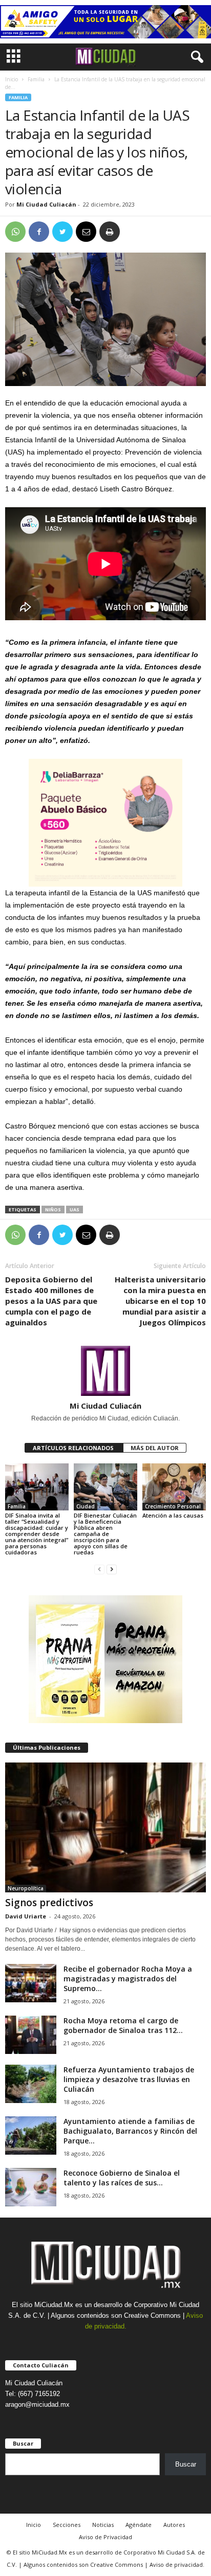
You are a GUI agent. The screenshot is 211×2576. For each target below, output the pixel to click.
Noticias (103, 2525)
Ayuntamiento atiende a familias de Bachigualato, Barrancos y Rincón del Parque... (130, 2131)
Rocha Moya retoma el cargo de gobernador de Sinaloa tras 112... (123, 2025)
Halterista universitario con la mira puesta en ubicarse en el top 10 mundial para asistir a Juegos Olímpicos (160, 1301)
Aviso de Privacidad (105, 2537)
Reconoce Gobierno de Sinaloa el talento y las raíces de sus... (122, 2178)
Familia (36, 79)
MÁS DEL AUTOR (155, 1448)
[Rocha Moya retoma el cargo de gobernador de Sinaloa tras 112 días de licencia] (31, 2035)
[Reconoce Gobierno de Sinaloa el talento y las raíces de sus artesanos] (31, 2187)
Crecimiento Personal (173, 1506)
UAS (75, 1210)
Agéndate (139, 2525)
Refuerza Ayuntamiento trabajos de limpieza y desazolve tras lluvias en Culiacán (129, 2079)
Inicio (12, 79)
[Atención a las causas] (174, 1487)
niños (53, 1210)
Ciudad (86, 1506)
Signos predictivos (49, 1903)
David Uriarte (26, 1916)
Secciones (67, 2525)
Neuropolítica (26, 1888)
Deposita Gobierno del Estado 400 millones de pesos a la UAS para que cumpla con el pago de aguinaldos (51, 1301)
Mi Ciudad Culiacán (46, 204)
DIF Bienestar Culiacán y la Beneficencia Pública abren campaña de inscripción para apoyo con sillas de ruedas (105, 1534)
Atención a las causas (173, 1515)
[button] (195, 57)
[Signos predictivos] (105, 1827)
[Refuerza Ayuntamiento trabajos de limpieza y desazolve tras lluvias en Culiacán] (31, 2084)
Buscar (186, 2464)
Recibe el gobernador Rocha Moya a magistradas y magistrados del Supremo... (128, 1979)
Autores (174, 2525)
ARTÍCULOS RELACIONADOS (74, 1448)
